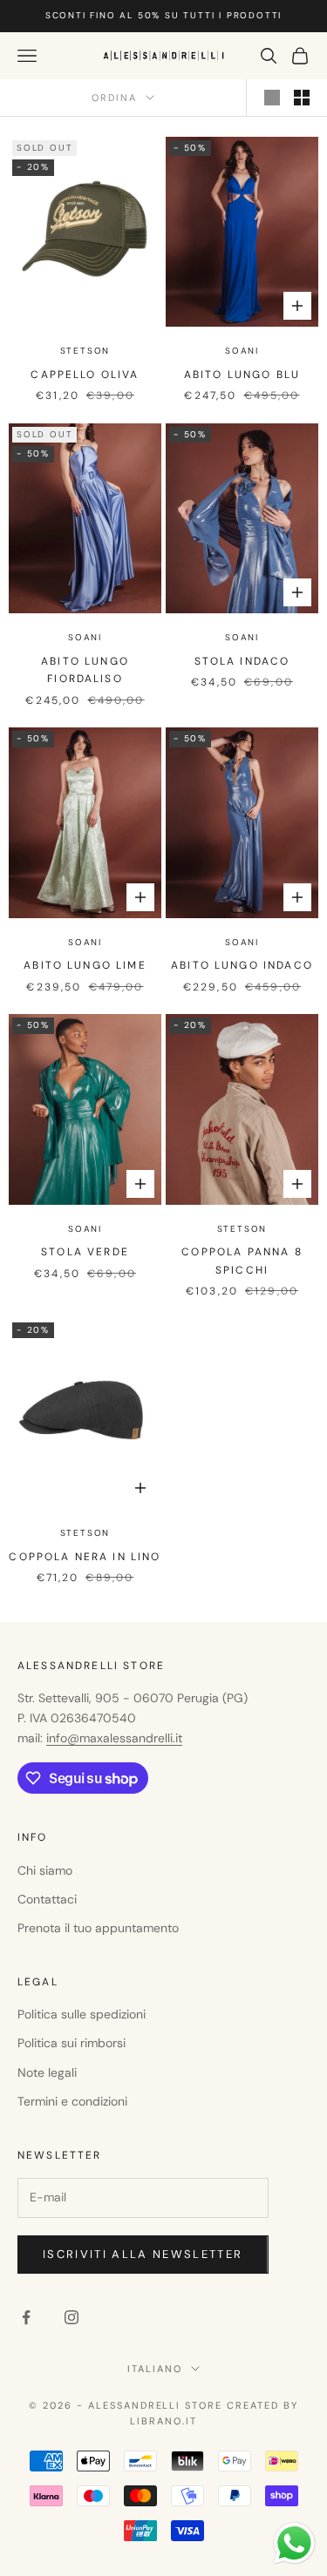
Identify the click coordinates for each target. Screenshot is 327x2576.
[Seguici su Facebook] (26, 2317)
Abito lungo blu (242, 375)
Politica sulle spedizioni (82, 2014)
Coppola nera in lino (85, 1557)
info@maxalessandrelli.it (114, 1738)
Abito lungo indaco (242, 965)
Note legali (47, 2072)
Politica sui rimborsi (72, 2043)
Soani (242, 351)
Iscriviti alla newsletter (143, 2254)
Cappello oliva (85, 375)
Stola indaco (242, 661)
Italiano (155, 2369)
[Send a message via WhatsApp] (294, 2543)
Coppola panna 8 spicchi (242, 1261)
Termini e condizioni (72, 2101)
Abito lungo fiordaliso (85, 670)
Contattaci (47, 1899)
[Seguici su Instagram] (72, 2317)
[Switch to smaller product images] (302, 98)
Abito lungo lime (85, 965)
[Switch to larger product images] (272, 98)
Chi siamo (45, 1870)
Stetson (85, 351)
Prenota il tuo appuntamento (98, 1928)
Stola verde (85, 1252)
